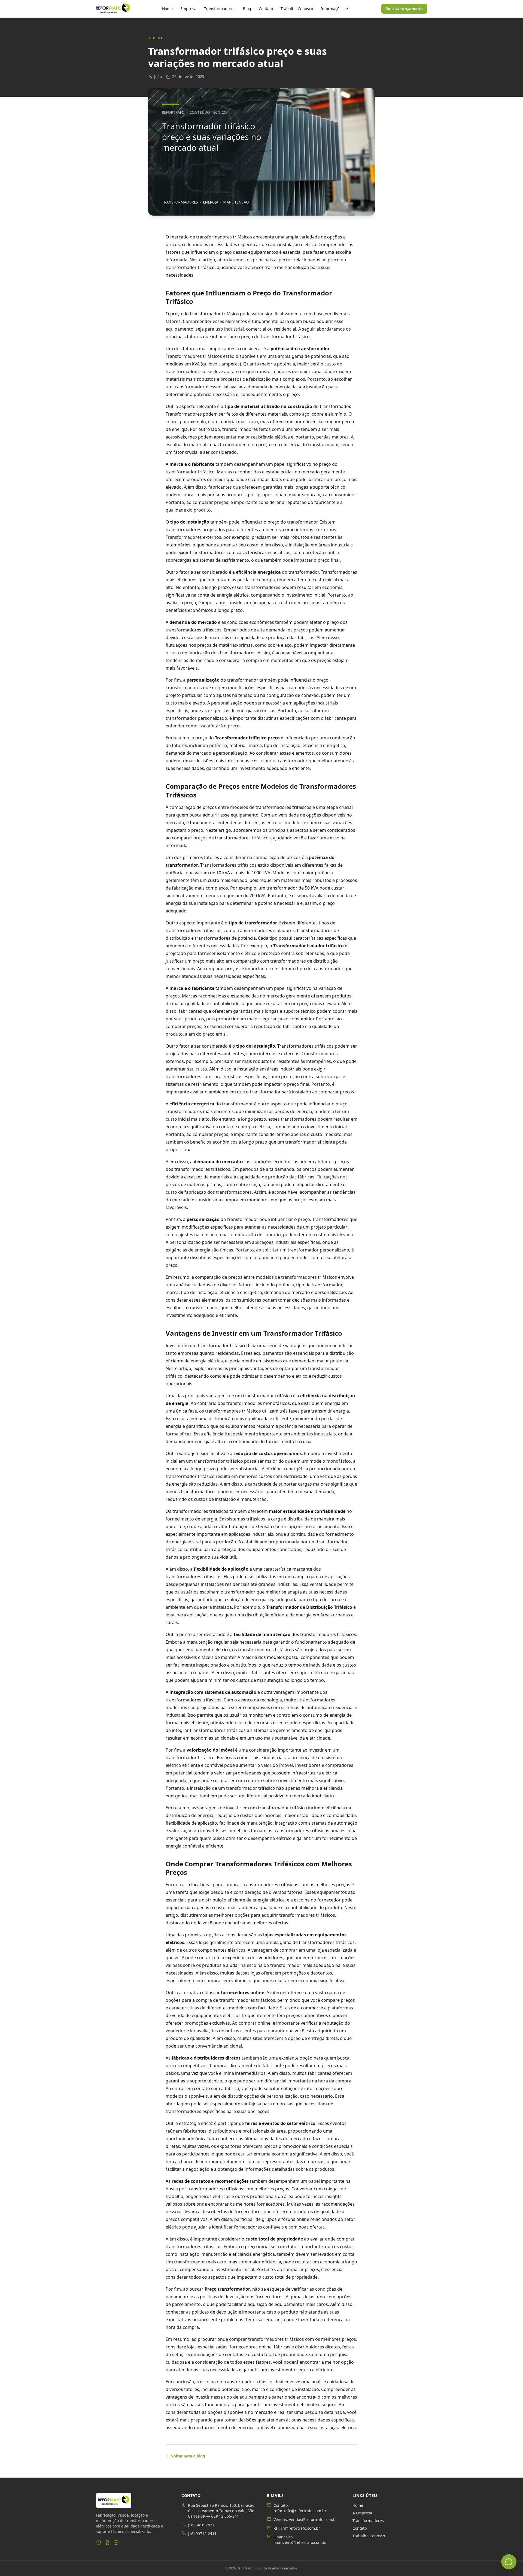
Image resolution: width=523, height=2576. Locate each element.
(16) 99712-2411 (202, 2534)
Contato (266, 9)
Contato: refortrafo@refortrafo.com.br (300, 2508)
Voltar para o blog (188, 2456)
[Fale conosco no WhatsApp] (509, 2562)
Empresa (188, 9)
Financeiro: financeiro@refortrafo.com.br (300, 2540)
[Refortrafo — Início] (113, 9)
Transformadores (220, 9)
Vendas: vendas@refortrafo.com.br (305, 2519)
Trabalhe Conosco (297, 9)
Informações (332, 9)
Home (167, 9)
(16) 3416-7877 (201, 2525)
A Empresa (362, 2513)
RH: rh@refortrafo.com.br (297, 2528)
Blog (247, 9)
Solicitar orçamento (404, 9)
